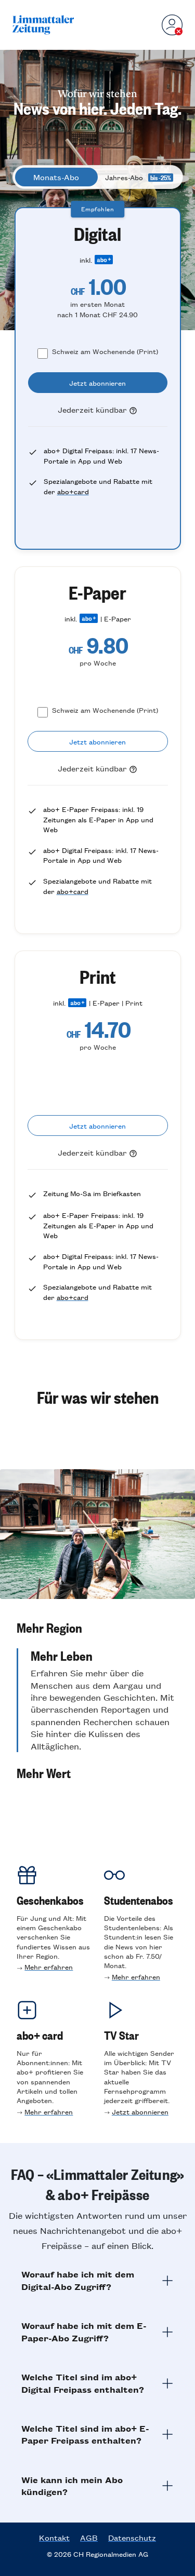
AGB (89, 2538)
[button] (97, 1628)
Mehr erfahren (49, 1967)
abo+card (73, 491)
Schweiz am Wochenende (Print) (105, 351)
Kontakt (54, 2538)
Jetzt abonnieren (140, 2112)
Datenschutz (132, 2538)
